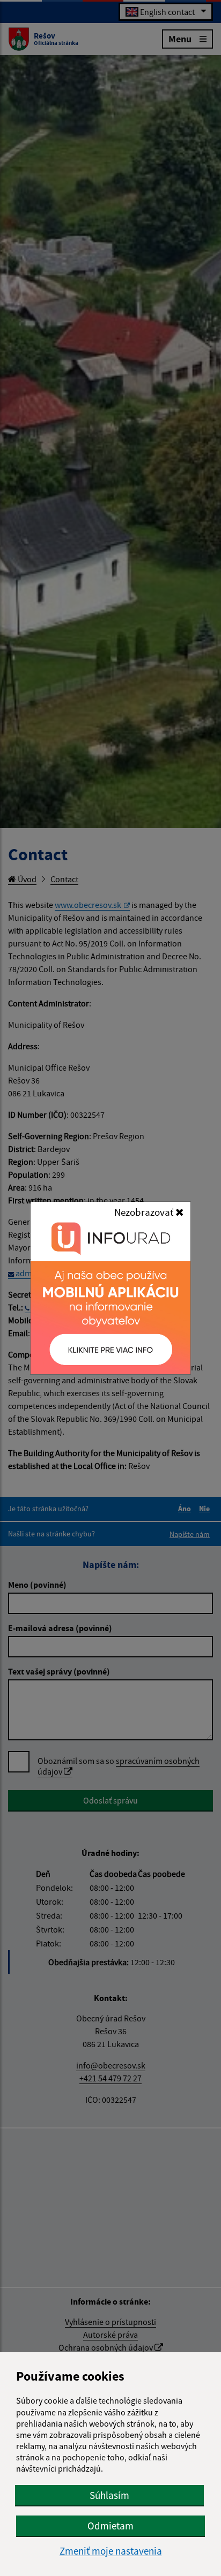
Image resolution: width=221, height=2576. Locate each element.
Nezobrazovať (145, 1212)
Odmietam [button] (110, 2526)
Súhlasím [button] (109, 2495)
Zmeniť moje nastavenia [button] (111, 2551)
